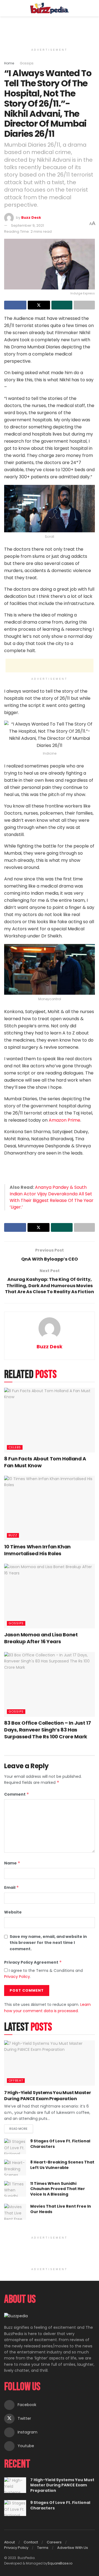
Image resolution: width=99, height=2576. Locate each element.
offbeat (16, 2080)
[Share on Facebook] (15, 305)
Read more (21, 2128)
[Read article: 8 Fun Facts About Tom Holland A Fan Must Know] (50, 1420)
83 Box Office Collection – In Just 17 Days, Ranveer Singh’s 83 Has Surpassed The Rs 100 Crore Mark (48, 1730)
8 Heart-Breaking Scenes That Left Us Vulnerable (62, 2165)
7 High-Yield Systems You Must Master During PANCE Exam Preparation (47, 2096)
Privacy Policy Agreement (33, 1962)
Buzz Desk (31, 217)
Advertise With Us (73, 2548)
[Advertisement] (50, 29)
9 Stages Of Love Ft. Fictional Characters (60, 2144)
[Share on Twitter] (39, 305)
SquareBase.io (60, 2563)
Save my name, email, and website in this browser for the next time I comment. (48, 1943)
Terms (43, 2548)
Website (13, 1912)
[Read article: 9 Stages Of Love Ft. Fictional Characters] (15, 2146)
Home (9, 63)
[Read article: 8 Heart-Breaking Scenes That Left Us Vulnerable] (15, 2167)
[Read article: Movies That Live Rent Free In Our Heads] (15, 2212)
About (9, 2542)
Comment (17, 1794)
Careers (54, 2542)
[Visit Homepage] (50, 8)
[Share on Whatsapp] (62, 305)
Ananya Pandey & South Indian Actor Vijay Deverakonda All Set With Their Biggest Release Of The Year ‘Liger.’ (52, 1197)
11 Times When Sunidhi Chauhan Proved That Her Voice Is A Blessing (58, 2189)
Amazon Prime (64, 1120)
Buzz (13, 1535)
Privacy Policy (17, 1977)
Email (12, 1887)
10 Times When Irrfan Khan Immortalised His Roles (37, 1550)
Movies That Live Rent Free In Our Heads (61, 2209)
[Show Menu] (6, 8)
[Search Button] (93, 8)
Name (12, 1863)
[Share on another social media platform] (84, 305)
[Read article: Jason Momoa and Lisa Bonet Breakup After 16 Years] (50, 1596)
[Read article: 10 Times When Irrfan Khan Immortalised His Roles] (50, 1508)
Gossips (27, 63)
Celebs (15, 1447)
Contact (31, 2542)
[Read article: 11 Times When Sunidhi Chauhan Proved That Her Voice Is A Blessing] (15, 2189)
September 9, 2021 (28, 225)
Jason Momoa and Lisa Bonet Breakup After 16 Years (41, 1638)
